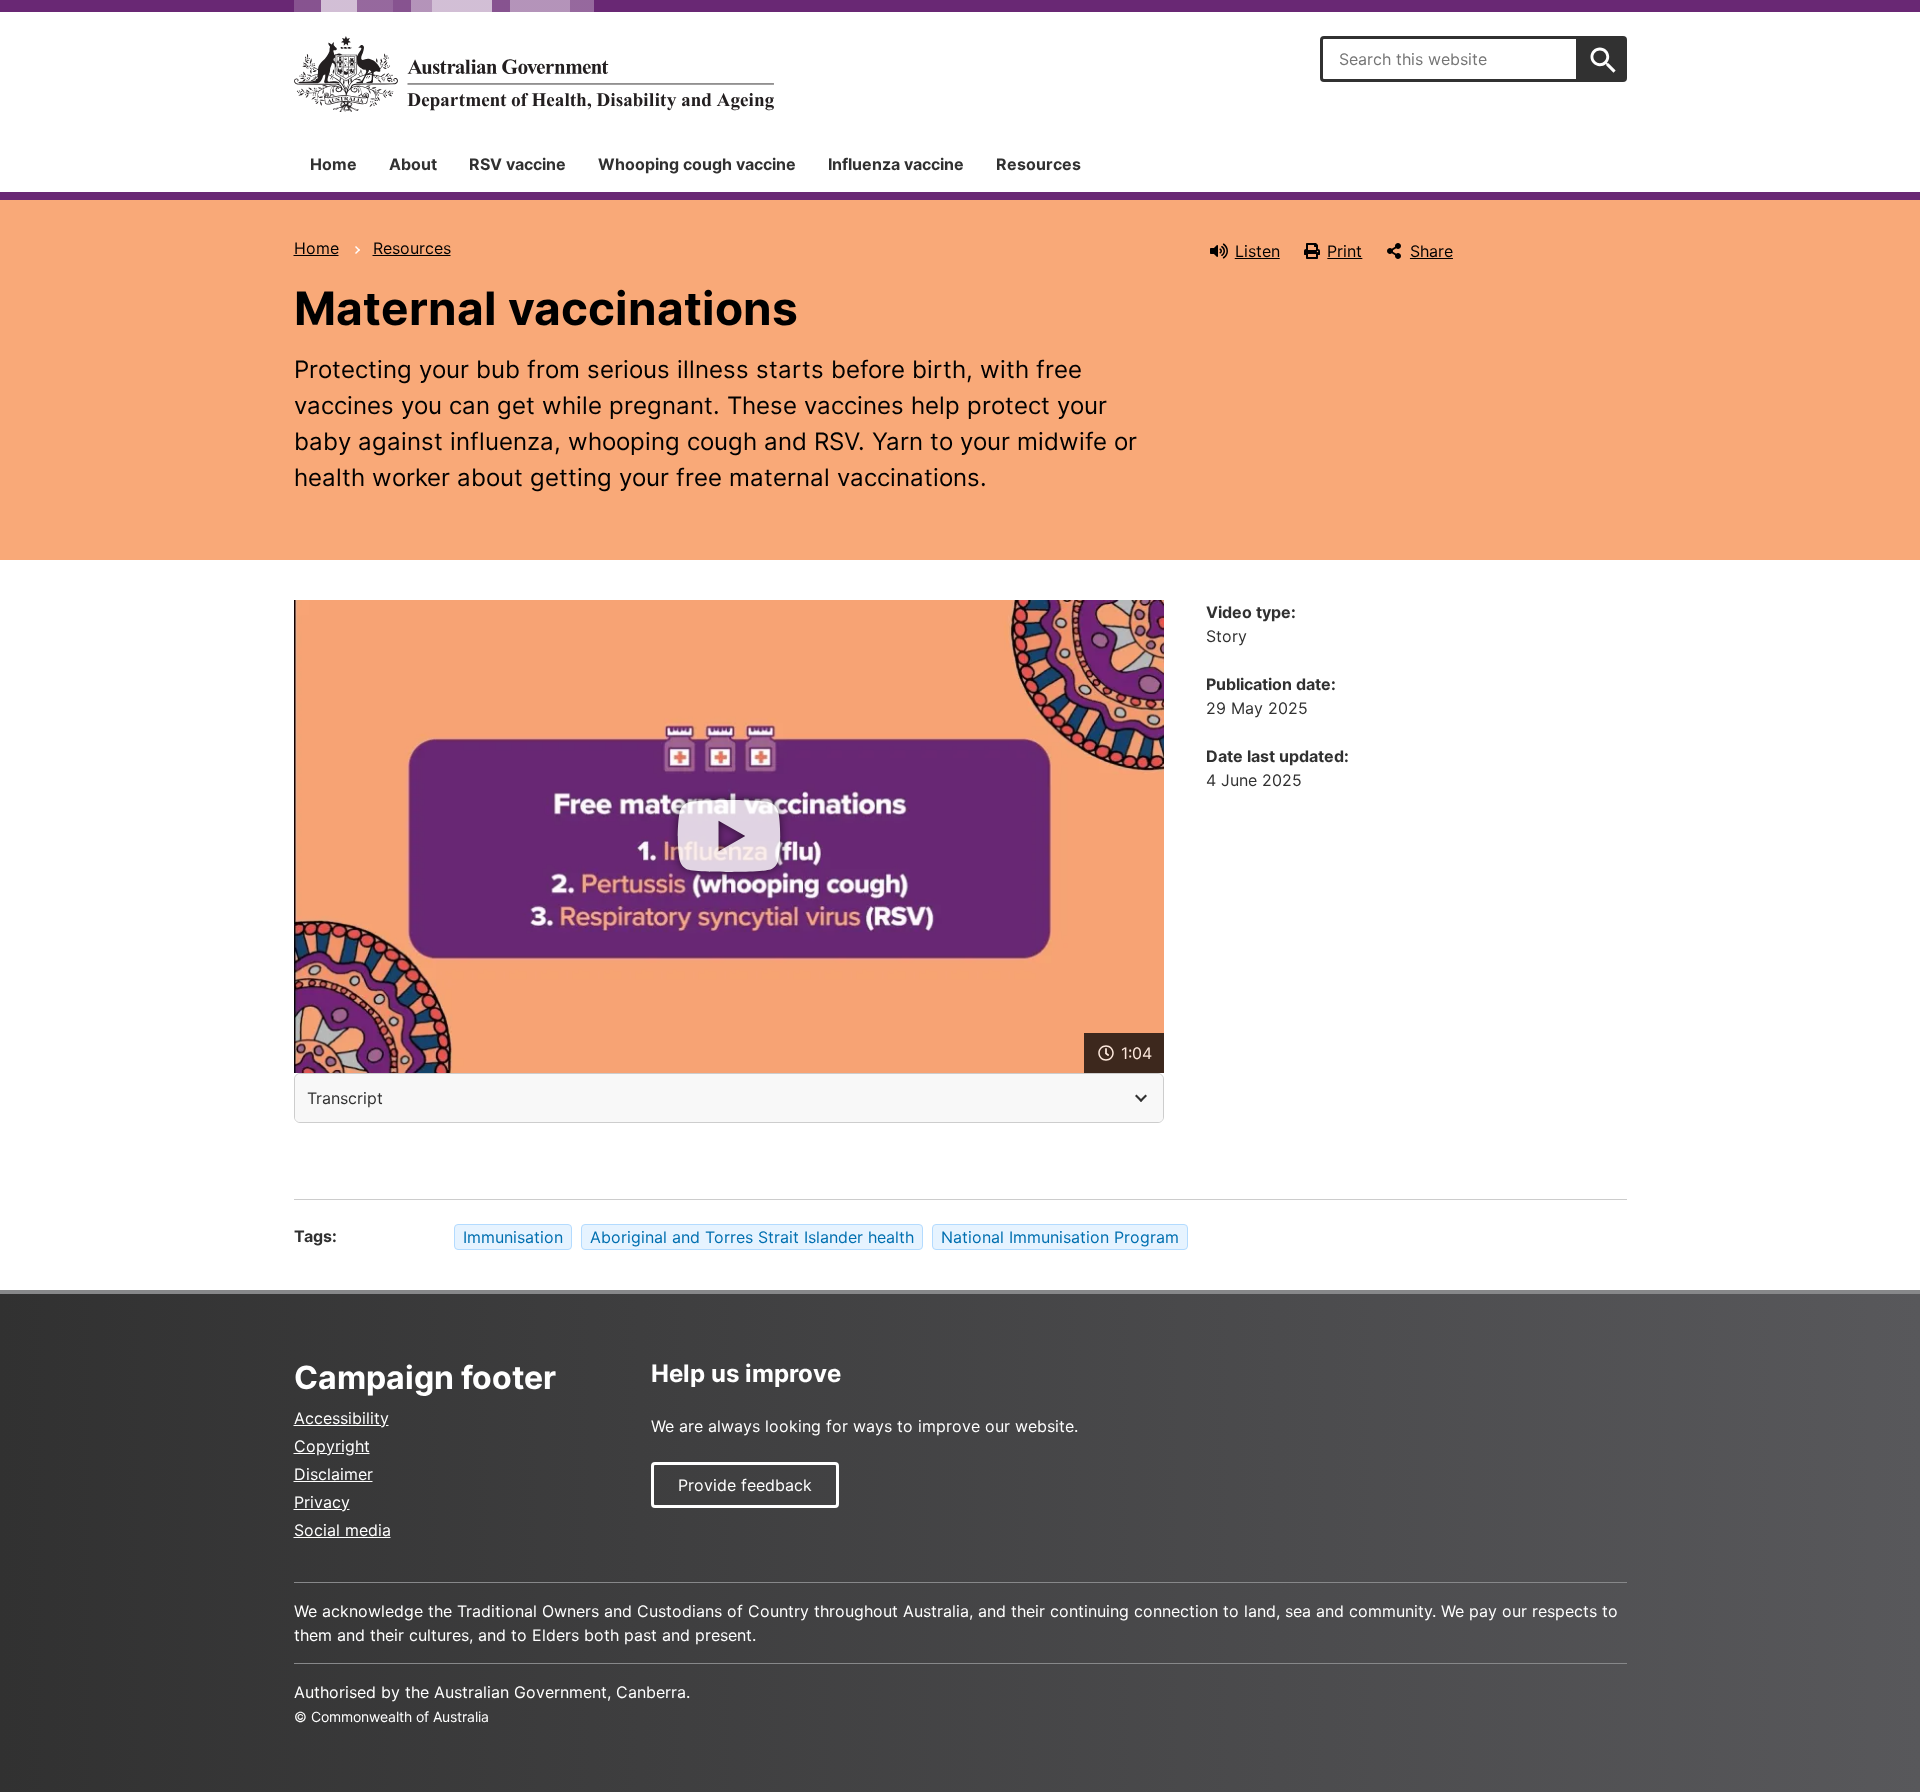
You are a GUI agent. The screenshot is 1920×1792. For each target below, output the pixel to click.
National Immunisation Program (1060, 1237)
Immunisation (513, 1237)
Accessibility (341, 1418)
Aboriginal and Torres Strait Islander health (752, 1237)
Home (333, 164)
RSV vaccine (517, 164)
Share (1431, 251)
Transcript (345, 1098)
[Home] (534, 74)
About (413, 164)
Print (1344, 251)
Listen (1257, 251)
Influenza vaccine (896, 164)
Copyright (332, 1446)
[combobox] (1449, 59)
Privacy (322, 1502)
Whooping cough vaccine (697, 164)
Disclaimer (333, 1474)
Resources (1038, 164)
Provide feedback (745, 1485)
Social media (342, 1530)
